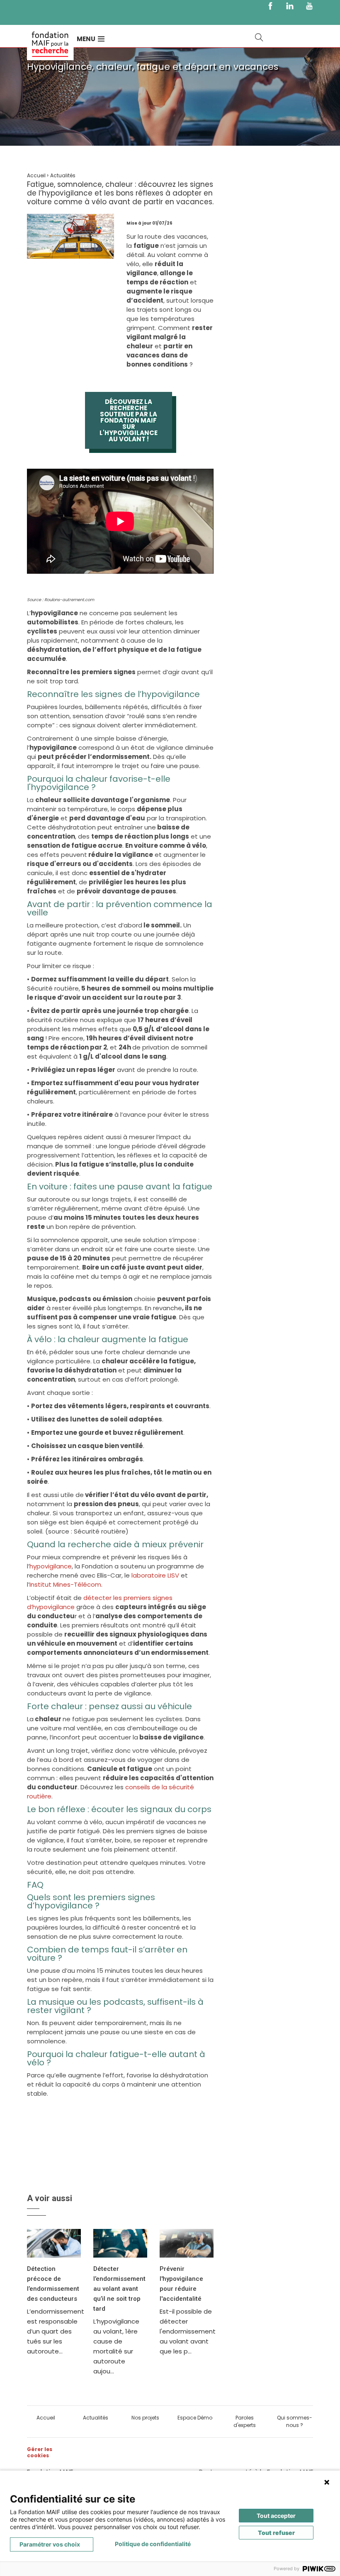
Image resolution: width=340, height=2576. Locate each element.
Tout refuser (276, 2533)
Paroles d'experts (245, 2421)
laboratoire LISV (154, 1575)
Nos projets (145, 2418)
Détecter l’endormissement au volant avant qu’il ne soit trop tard (119, 2289)
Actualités (96, 2418)
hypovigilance (51, 1566)
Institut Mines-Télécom (65, 1584)
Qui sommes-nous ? (295, 2421)
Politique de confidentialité (153, 2544)
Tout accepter (276, 2516)
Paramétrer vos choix (50, 2544)
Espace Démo (195, 2418)
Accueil (46, 2418)
